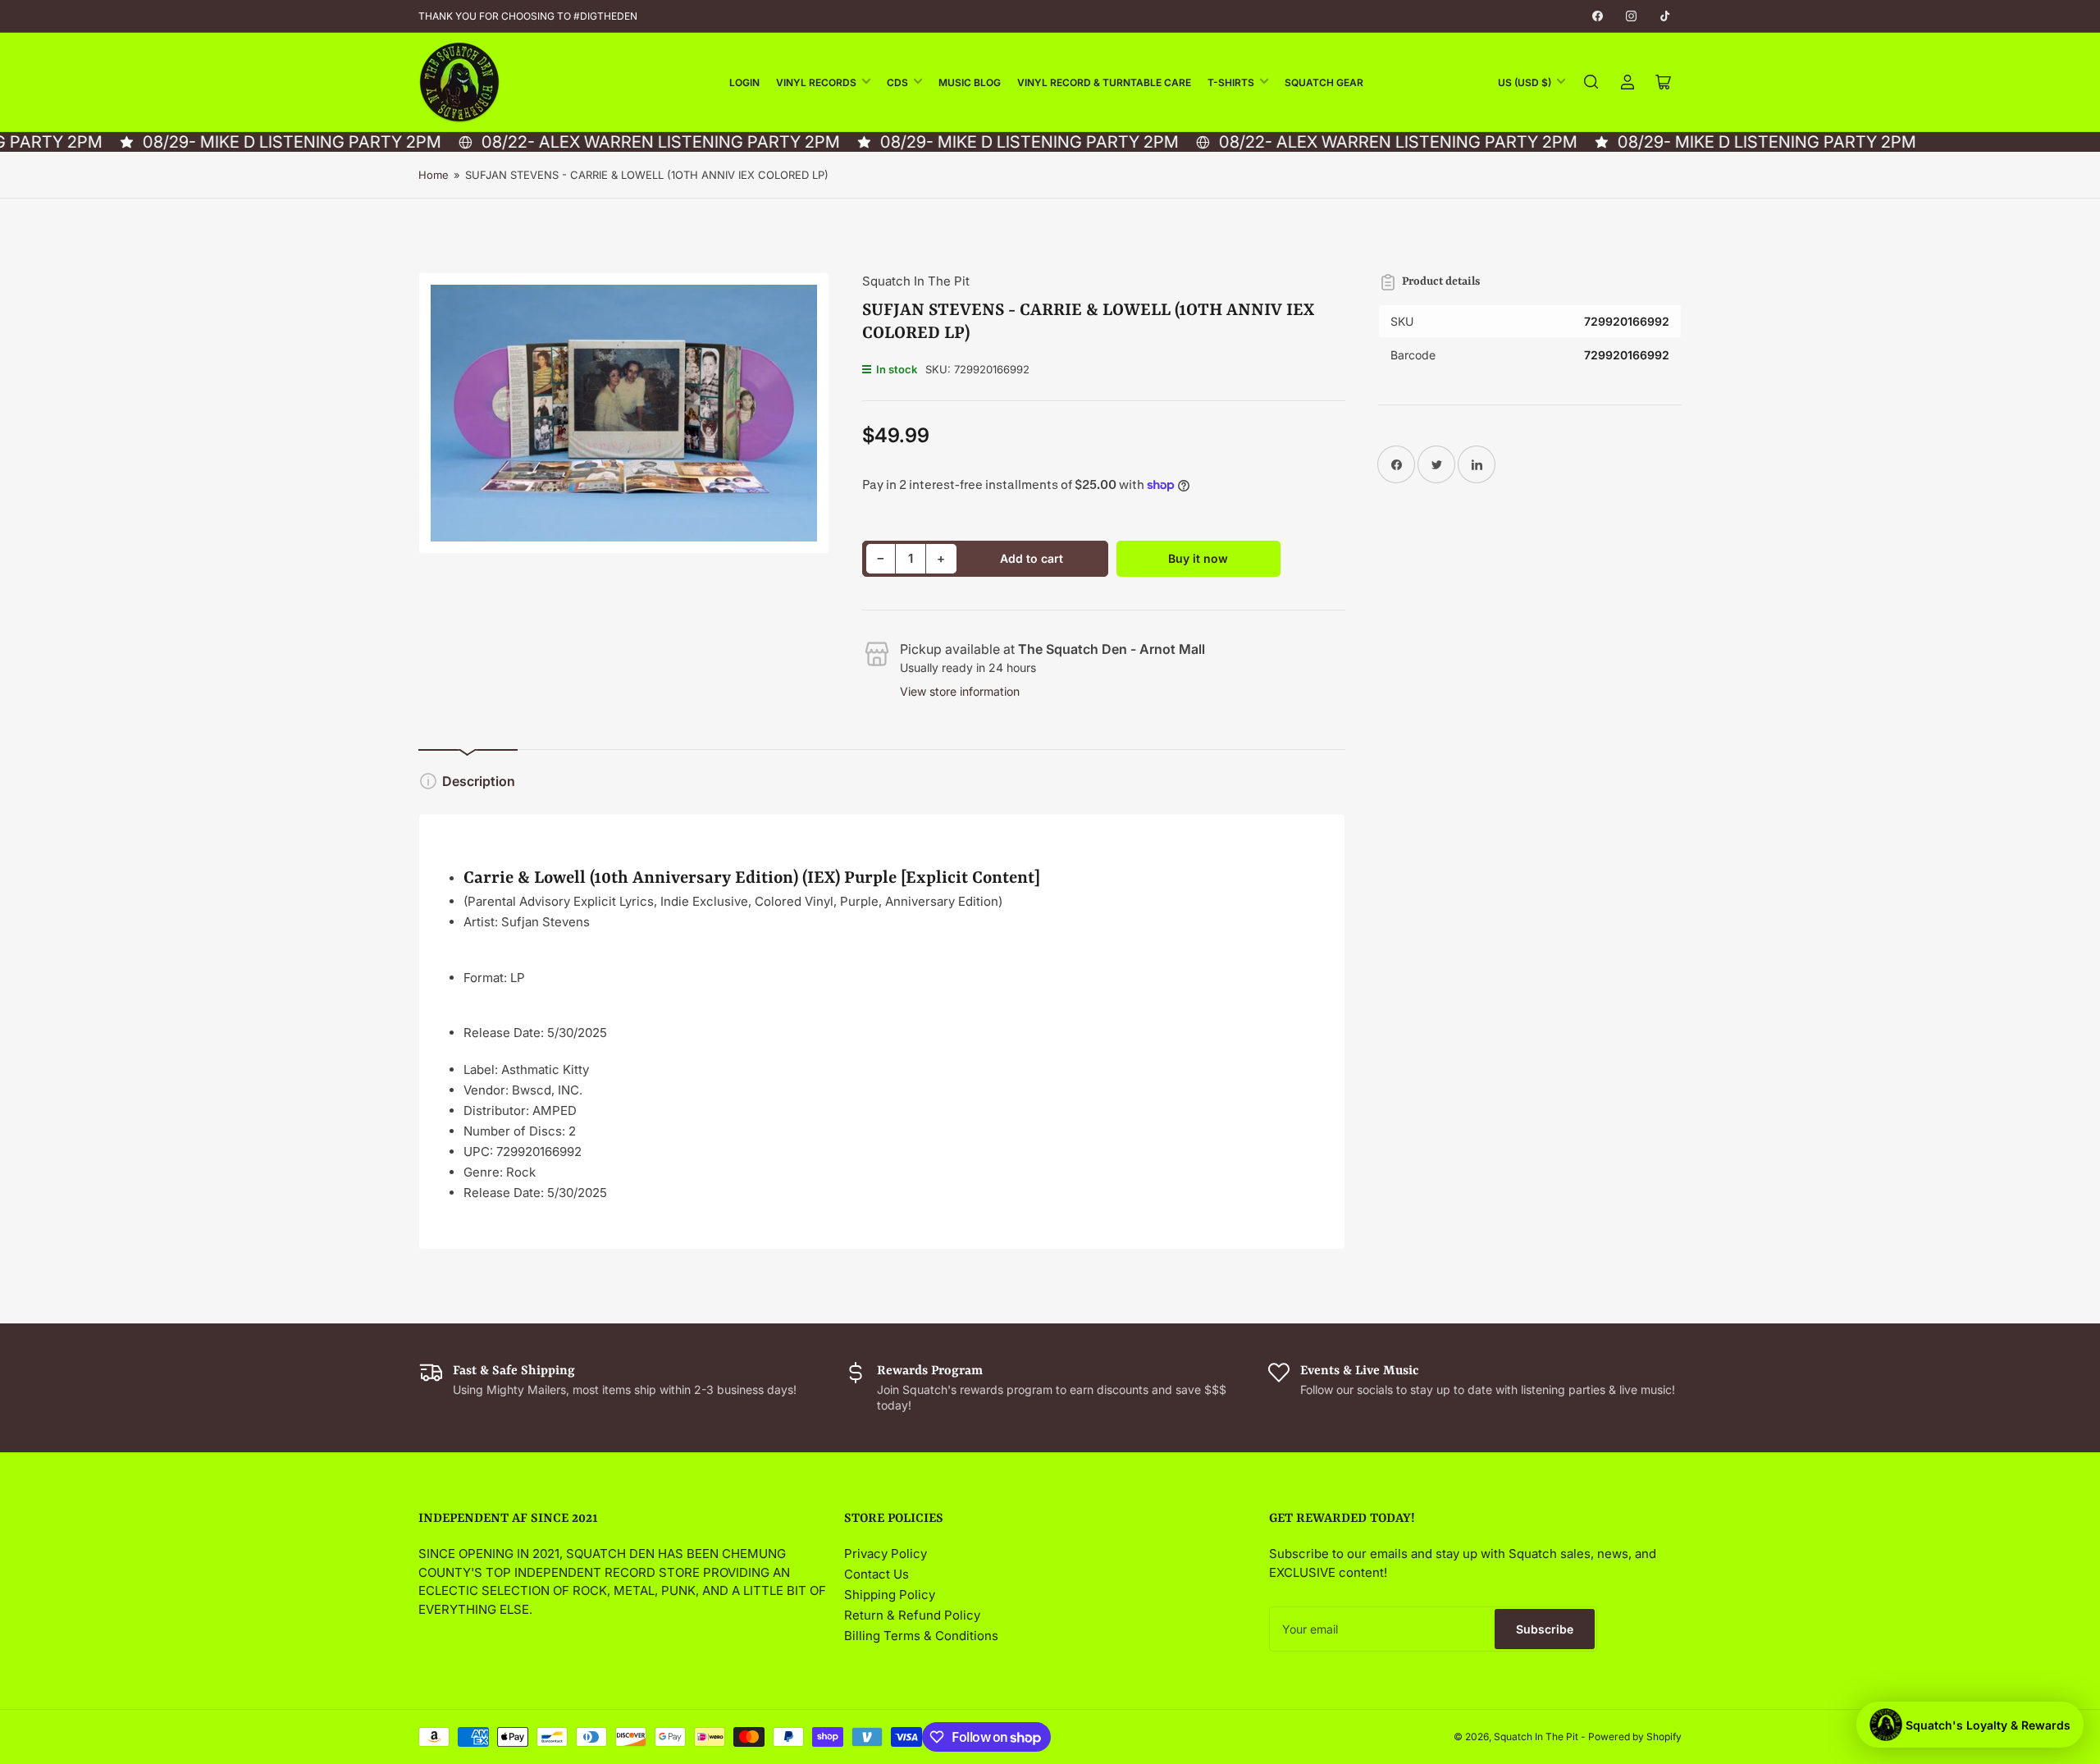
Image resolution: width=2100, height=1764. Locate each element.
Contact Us (877, 1574)
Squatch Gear (1324, 82)
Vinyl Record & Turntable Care (1104, 82)
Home (434, 175)
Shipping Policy (890, 1595)
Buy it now (1198, 558)
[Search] (1591, 82)
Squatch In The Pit (916, 281)
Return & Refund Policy (912, 1615)
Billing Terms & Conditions (921, 1636)
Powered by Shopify (1635, 1737)
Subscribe (1545, 1629)
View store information (960, 691)
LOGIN (744, 82)
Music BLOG (970, 82)
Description (479, 781)
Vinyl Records (816, 82)
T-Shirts (1231, 82)
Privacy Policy (886, 1554)
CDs (897, 82)
